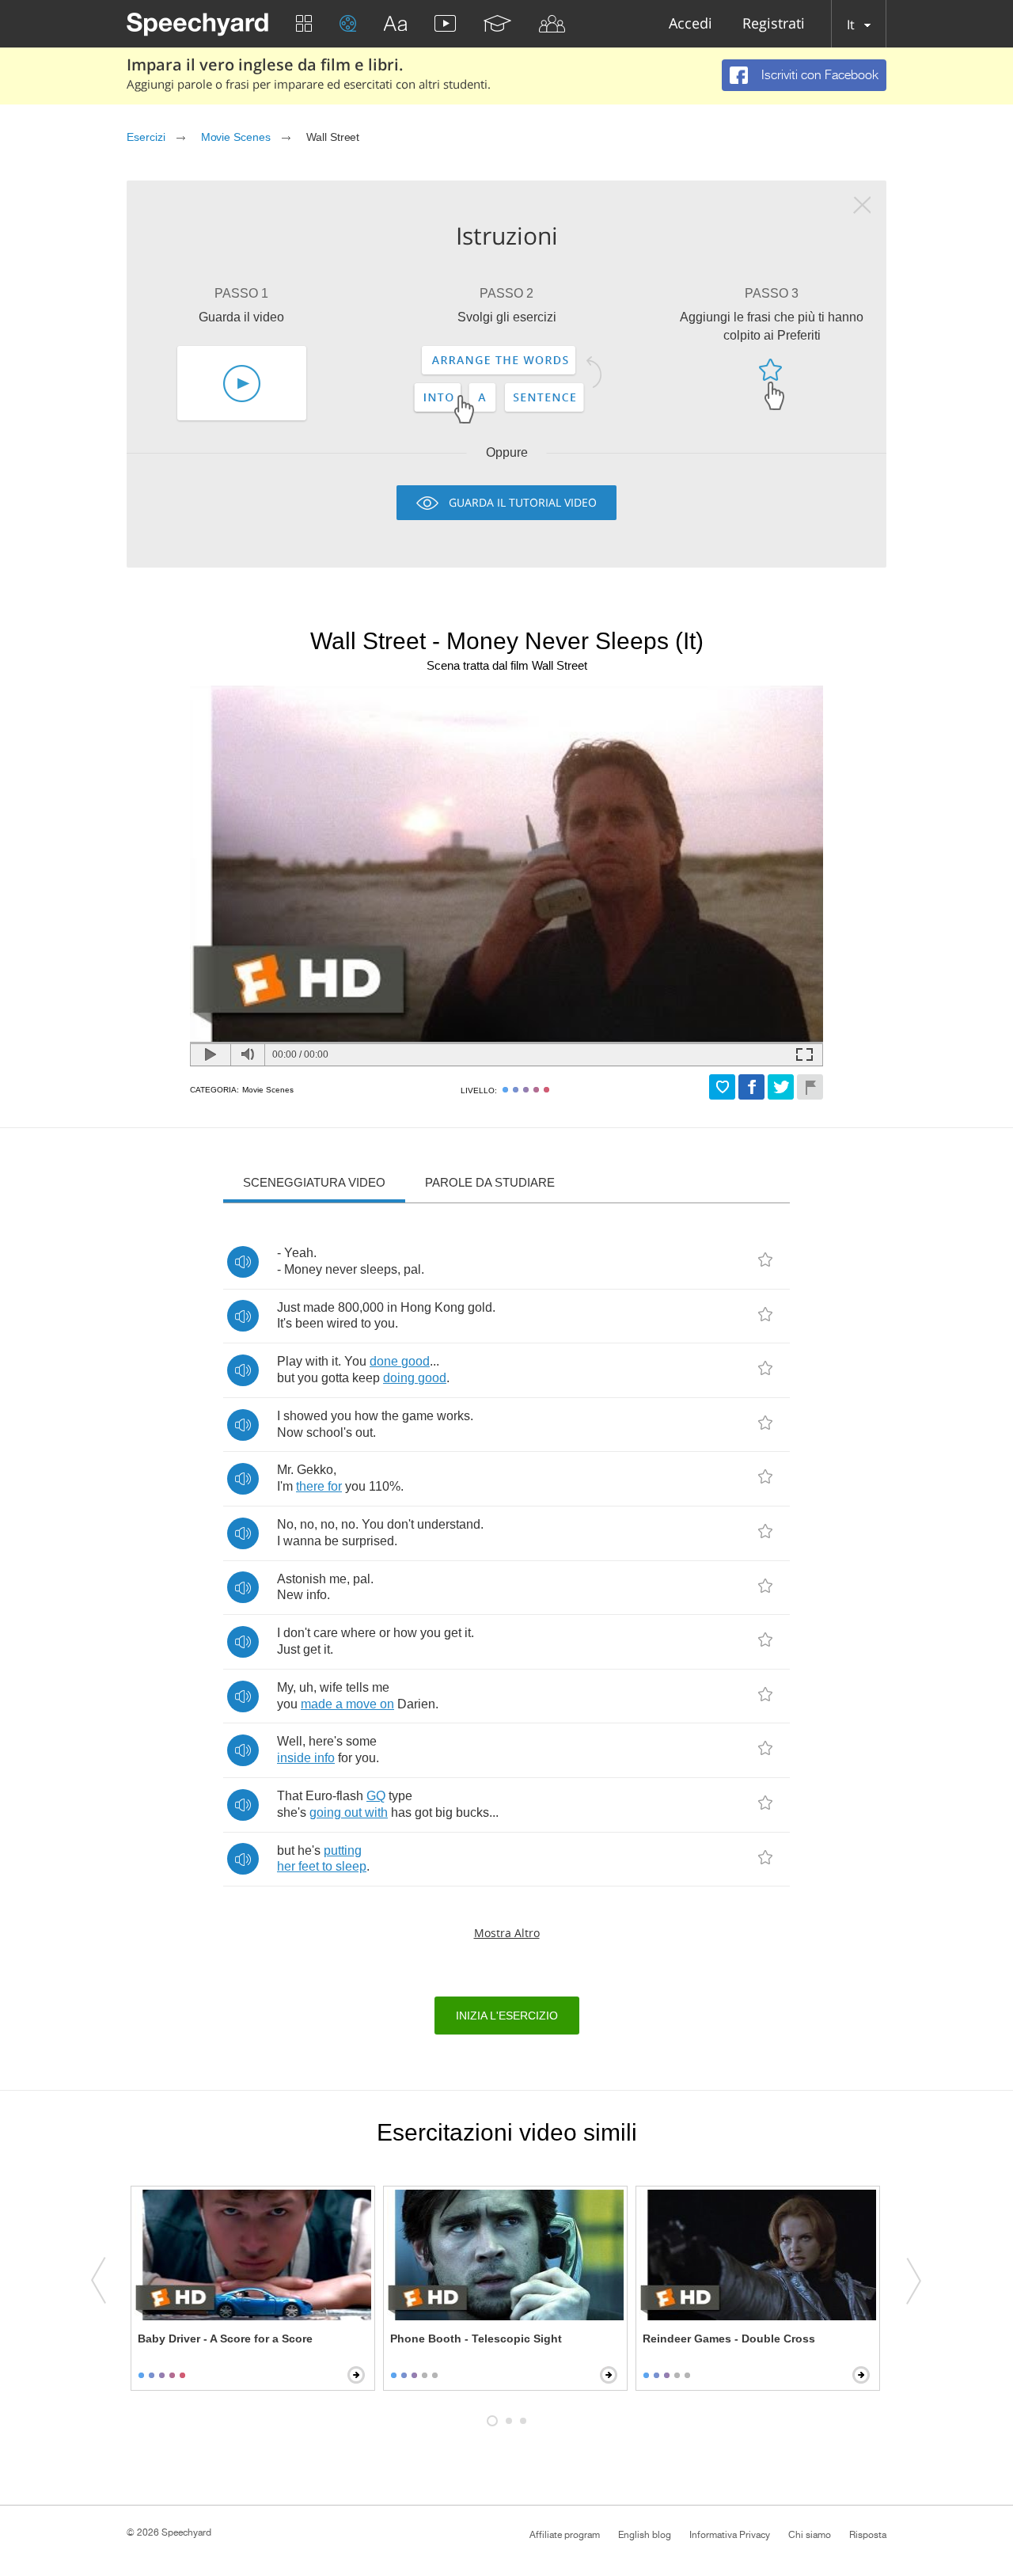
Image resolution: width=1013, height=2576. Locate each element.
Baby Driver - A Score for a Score (225, 2339)
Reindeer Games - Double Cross (729, 2339)
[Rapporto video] (810, 1087)
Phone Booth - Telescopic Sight (476, 2339)
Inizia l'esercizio (507, 2016)
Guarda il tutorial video (523, 502)
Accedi (691, 24)
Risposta (868, 2535)
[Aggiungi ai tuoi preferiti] (722, 1087)
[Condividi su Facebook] (751, 1087)
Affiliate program (565, 2535)
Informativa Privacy (730, 2535)
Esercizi (146, 137)
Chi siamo (810, 2535)
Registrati (774, 24)
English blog (645, 2535)
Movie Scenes (236, 137)
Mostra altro (507, 1933)
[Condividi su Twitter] (781, 1087)
